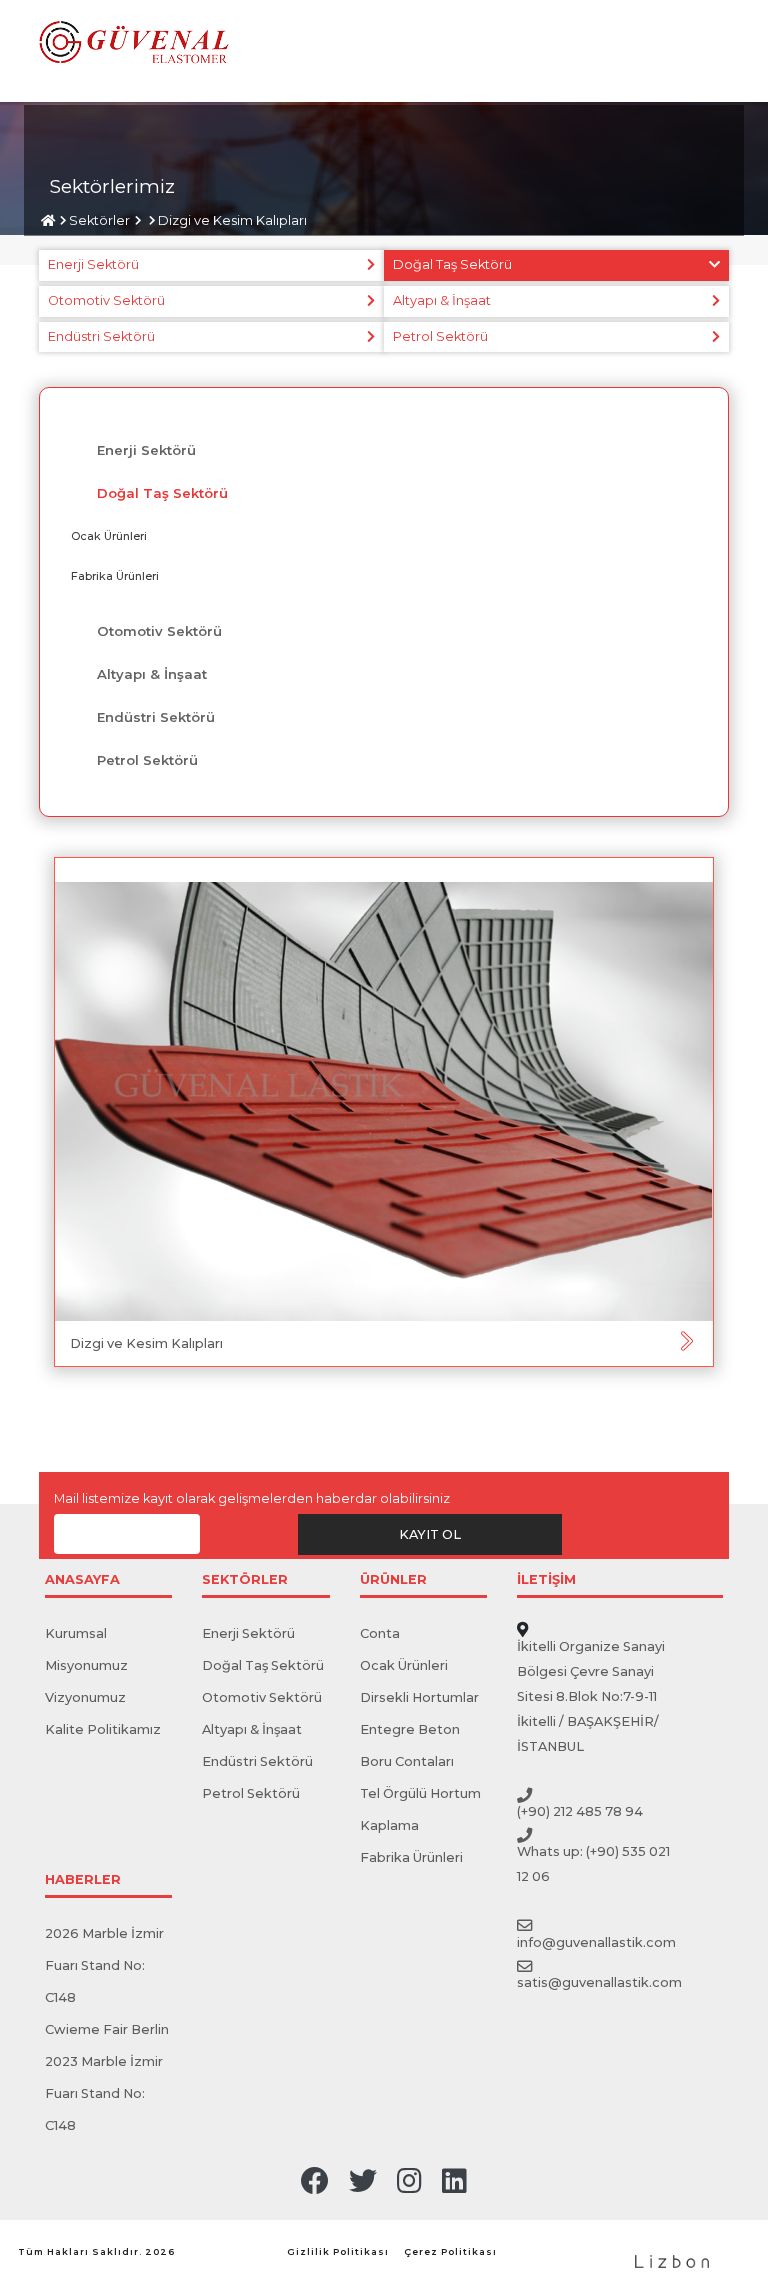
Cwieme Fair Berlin (107, 2029)
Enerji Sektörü (93, 264)
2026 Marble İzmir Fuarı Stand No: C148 (104, 1965)
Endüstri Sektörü (101, 336)
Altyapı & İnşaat (442, 300)
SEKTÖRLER (245, 1580)
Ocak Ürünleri (109, 536)
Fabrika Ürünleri (115, 576)
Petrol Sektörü (440, 336)
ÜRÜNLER (393, 1580)
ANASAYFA (82, 1580)
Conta (380, 1633)
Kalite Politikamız (103, 1729)
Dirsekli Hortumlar (419, 1697)
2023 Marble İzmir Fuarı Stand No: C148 (104, 2093)
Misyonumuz (86, 1665)
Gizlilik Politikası (338, 2251)
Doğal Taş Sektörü (452, 264)
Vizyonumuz (85, 1697)
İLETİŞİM (546, 1580)
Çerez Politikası (450, 2251)
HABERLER (83, 1880)
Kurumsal (76, 1633)
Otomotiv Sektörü (106, 300)
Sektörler (99, 220)
